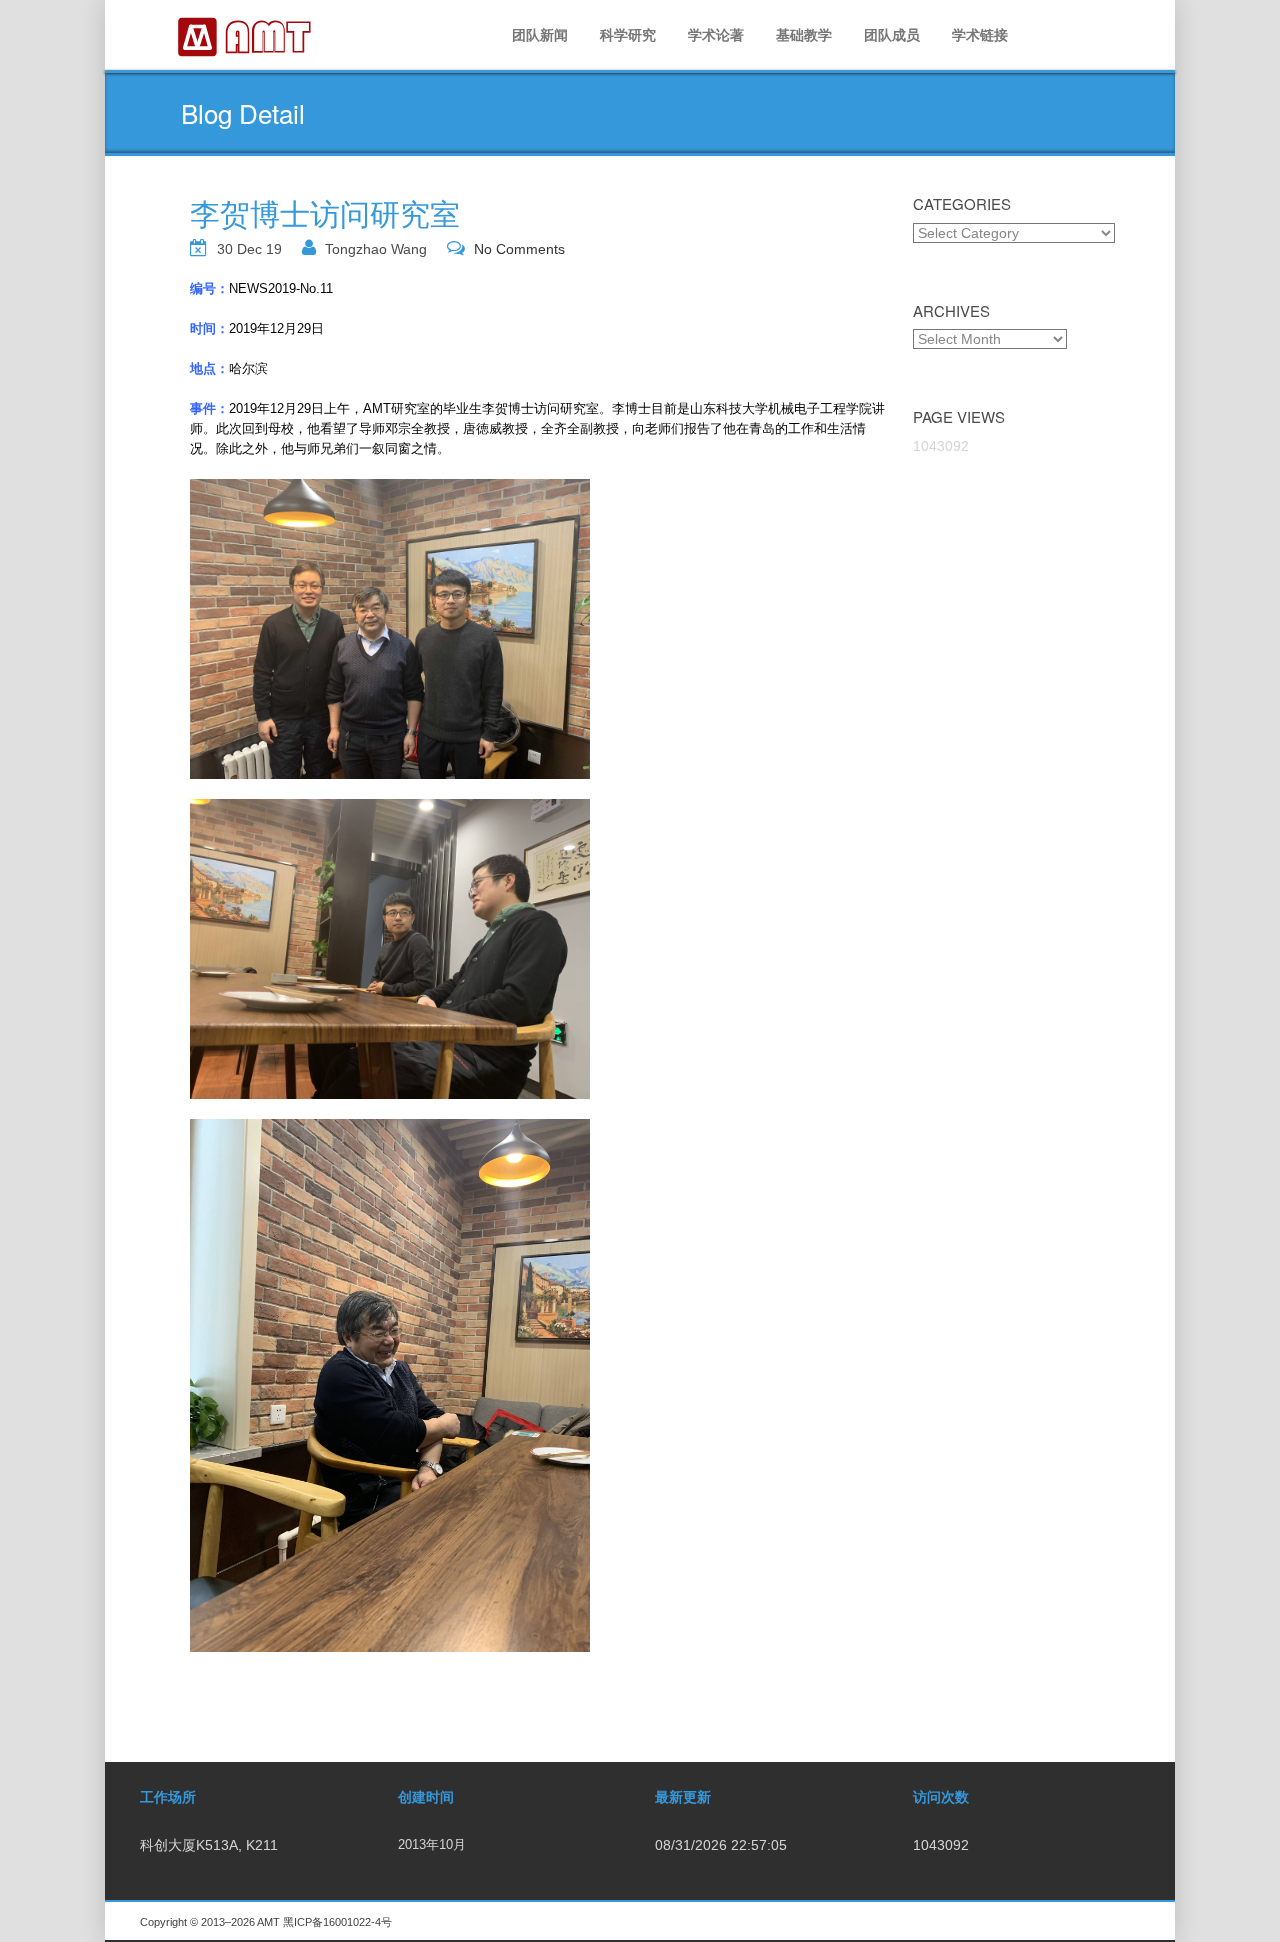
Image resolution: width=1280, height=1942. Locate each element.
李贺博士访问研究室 (325, 212)
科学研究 (628, 35)
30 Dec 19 (249, 249)
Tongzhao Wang (376, 249)
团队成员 (892, 35)
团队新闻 (540, 35)
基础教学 (804, 35)
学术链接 (980, 35)
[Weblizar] (245, 35)
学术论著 (716, 35)
